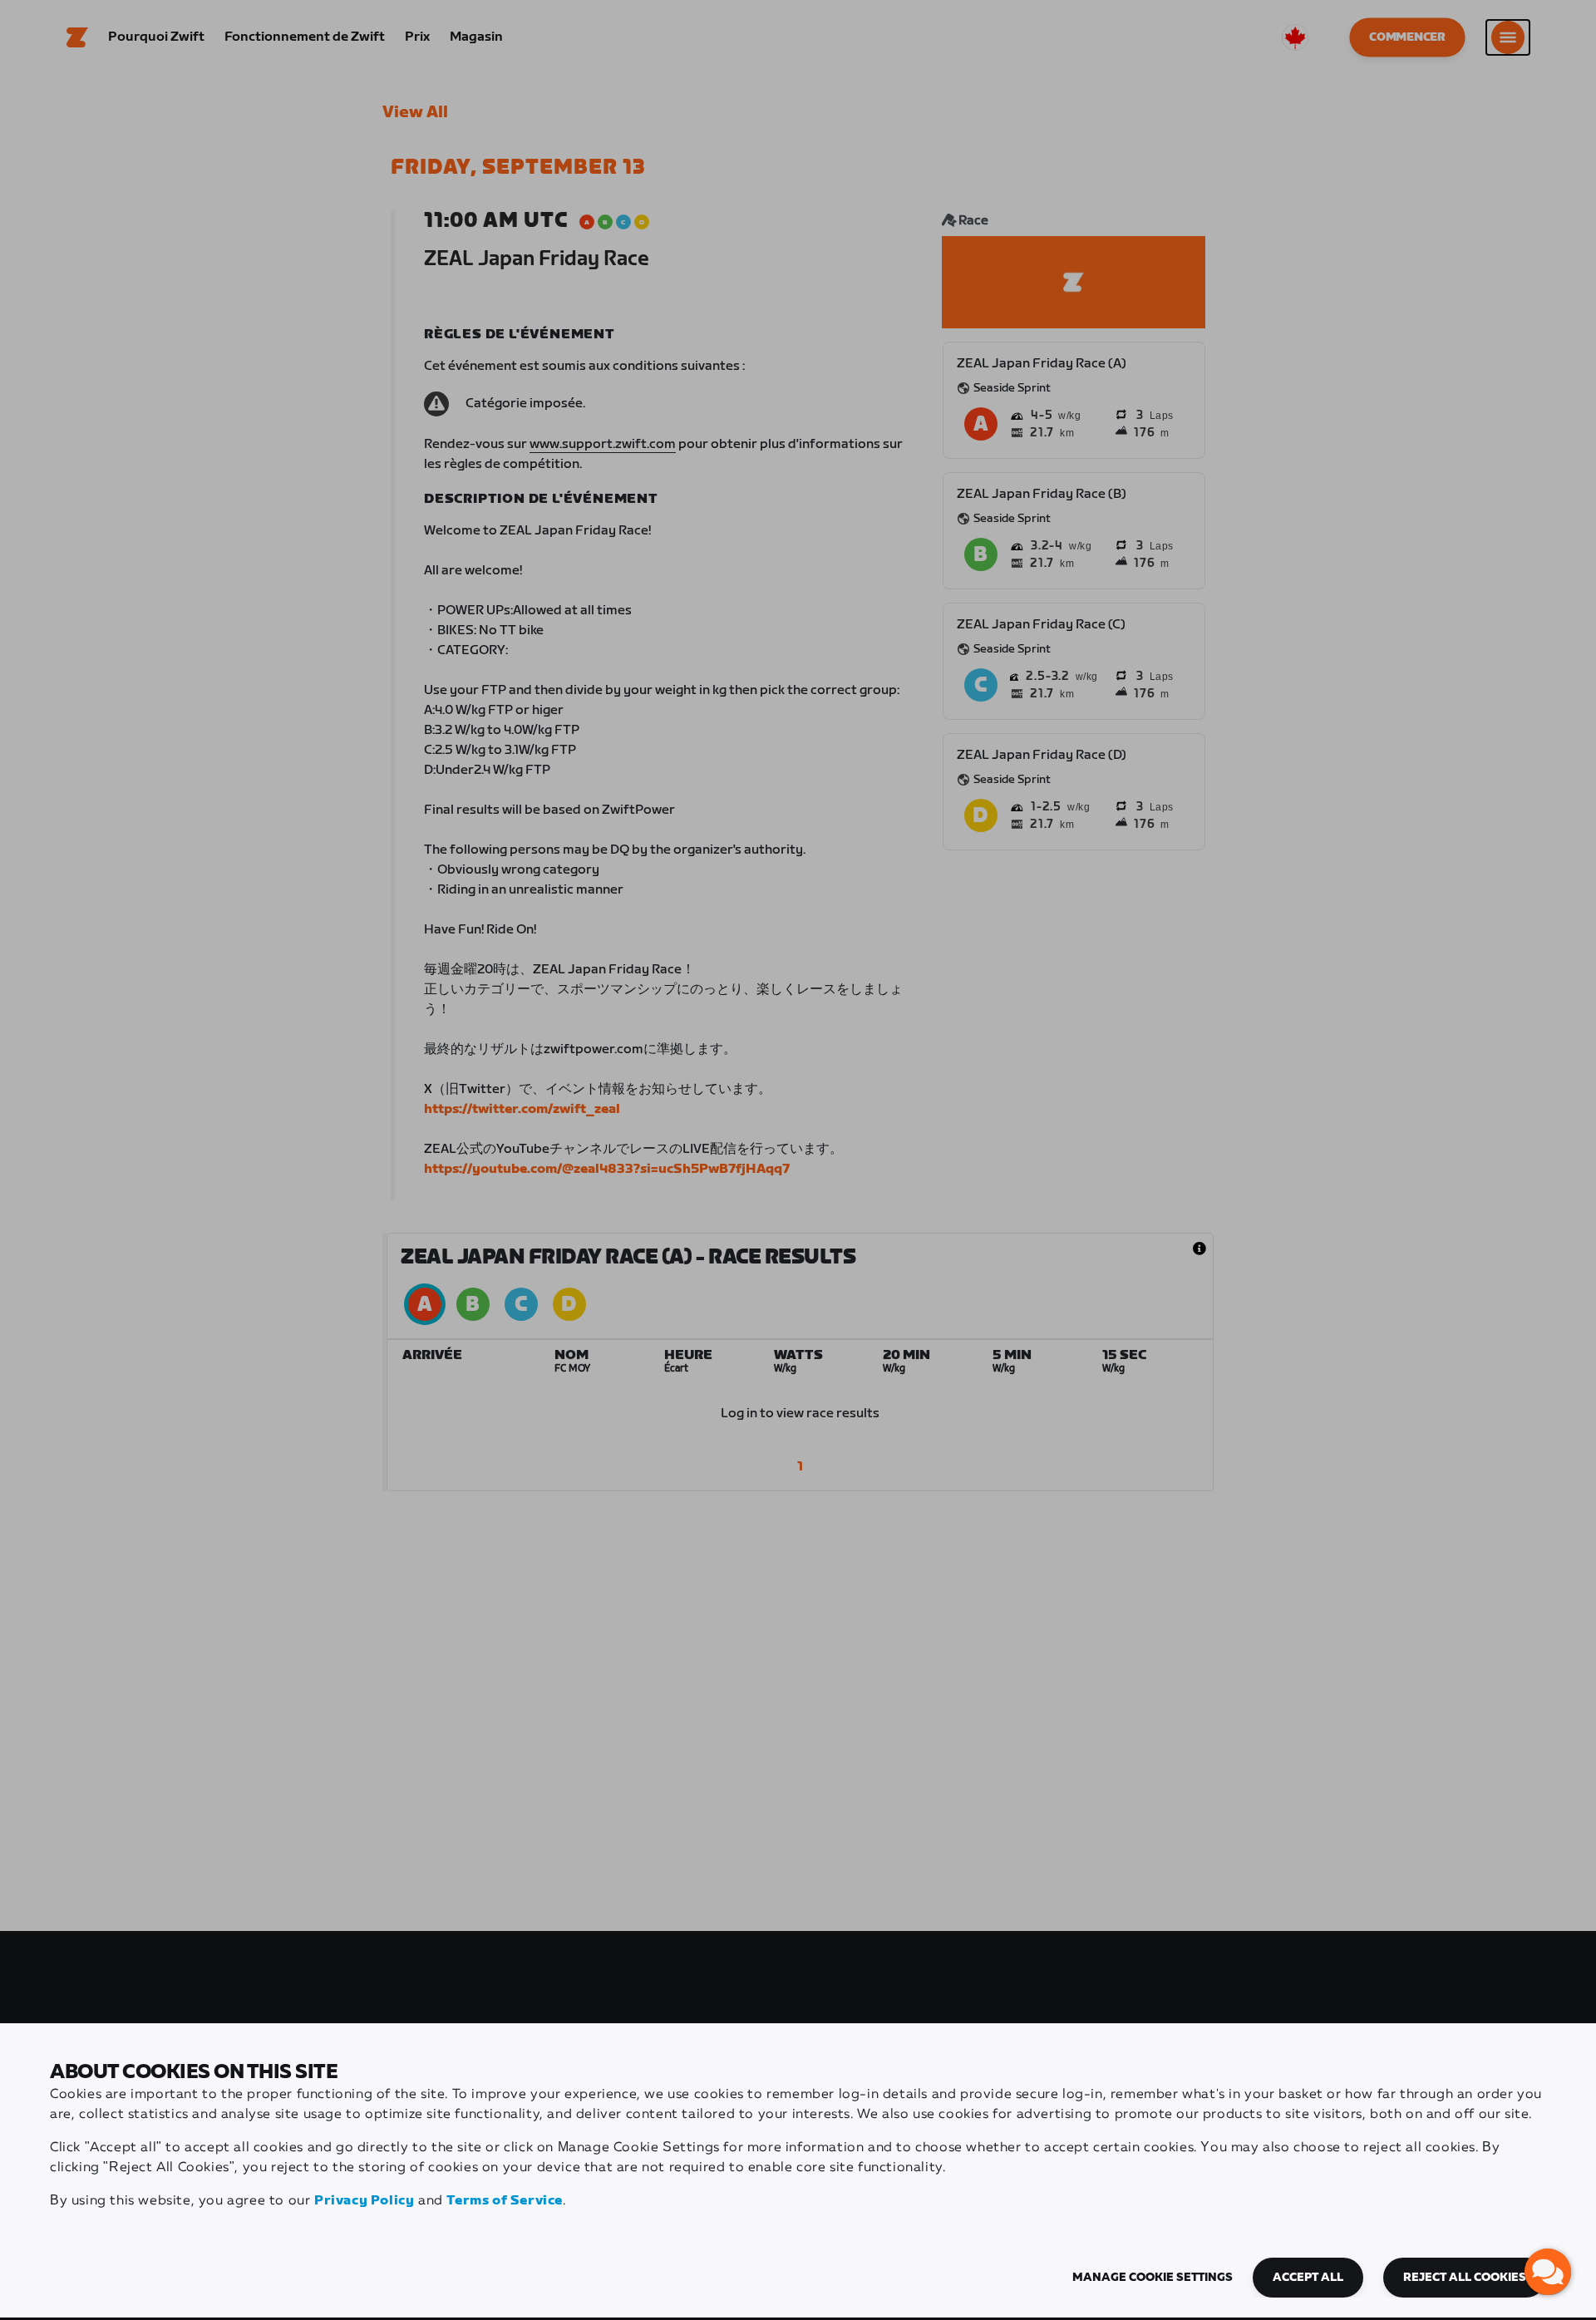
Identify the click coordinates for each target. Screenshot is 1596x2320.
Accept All (1308, 2278)
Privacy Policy (364, 2201)
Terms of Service (505, 2201)
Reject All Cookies (1465, 2278)
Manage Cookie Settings (1153, 2278)
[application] (1548, 2272)
